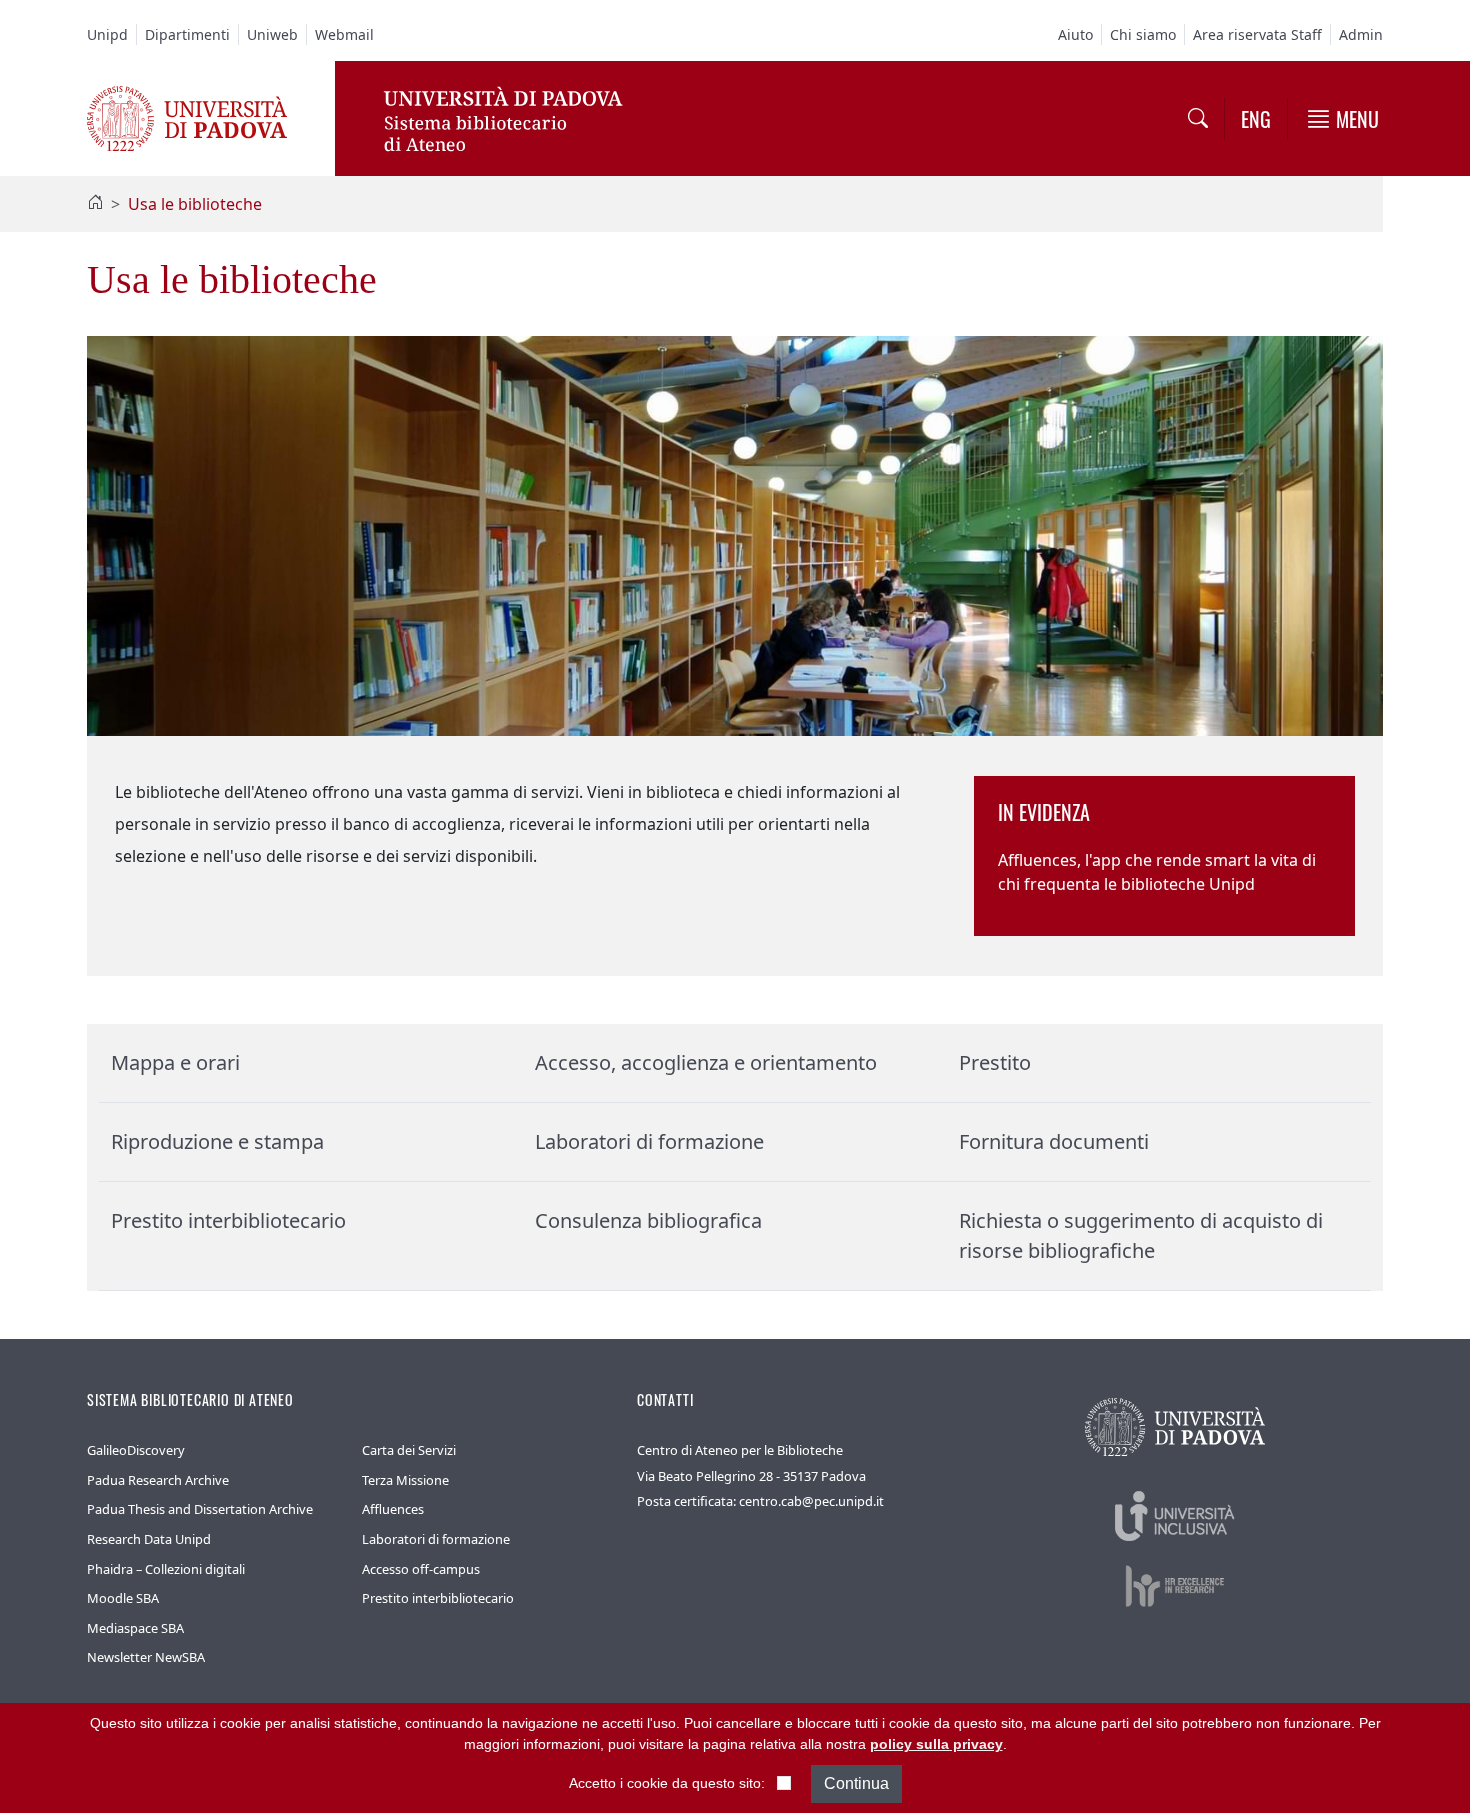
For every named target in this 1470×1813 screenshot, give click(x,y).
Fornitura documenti (1054, 1141)
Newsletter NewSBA (146, 1657)
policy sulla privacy (936, 1744)
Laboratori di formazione (649, 1141)
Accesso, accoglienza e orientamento (706, 1062)
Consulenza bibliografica (648, 1220)
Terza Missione (405, 1480)
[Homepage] (95, 204)
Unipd (107, 34)
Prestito (995, 1062)
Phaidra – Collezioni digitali (166, 1569)
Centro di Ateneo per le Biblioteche (740, 1450)
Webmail (344, 34)
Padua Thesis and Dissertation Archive (200, 1509)
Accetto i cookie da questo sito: (667, 1783)
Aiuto (1075, 34)
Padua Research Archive (158, 1480)
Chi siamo (1143, 34)
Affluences (393, 1509)
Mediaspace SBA (135, 1628)
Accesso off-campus (421, 1569)
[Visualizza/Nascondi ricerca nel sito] (1198, 119)
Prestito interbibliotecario (228, 1220)
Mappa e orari (175, 1062)
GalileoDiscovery (136, 1450)
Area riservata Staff (1257, 34)
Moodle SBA (123, 1598)
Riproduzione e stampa (217, 1141)
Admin (1361, 34)
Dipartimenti (187, 34)
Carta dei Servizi (409, 1450)
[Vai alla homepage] (187, 117)
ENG (1256, 119)
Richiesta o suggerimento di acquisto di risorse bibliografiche (1141, 1235)
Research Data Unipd (149, 1539)
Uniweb (272, 34)
